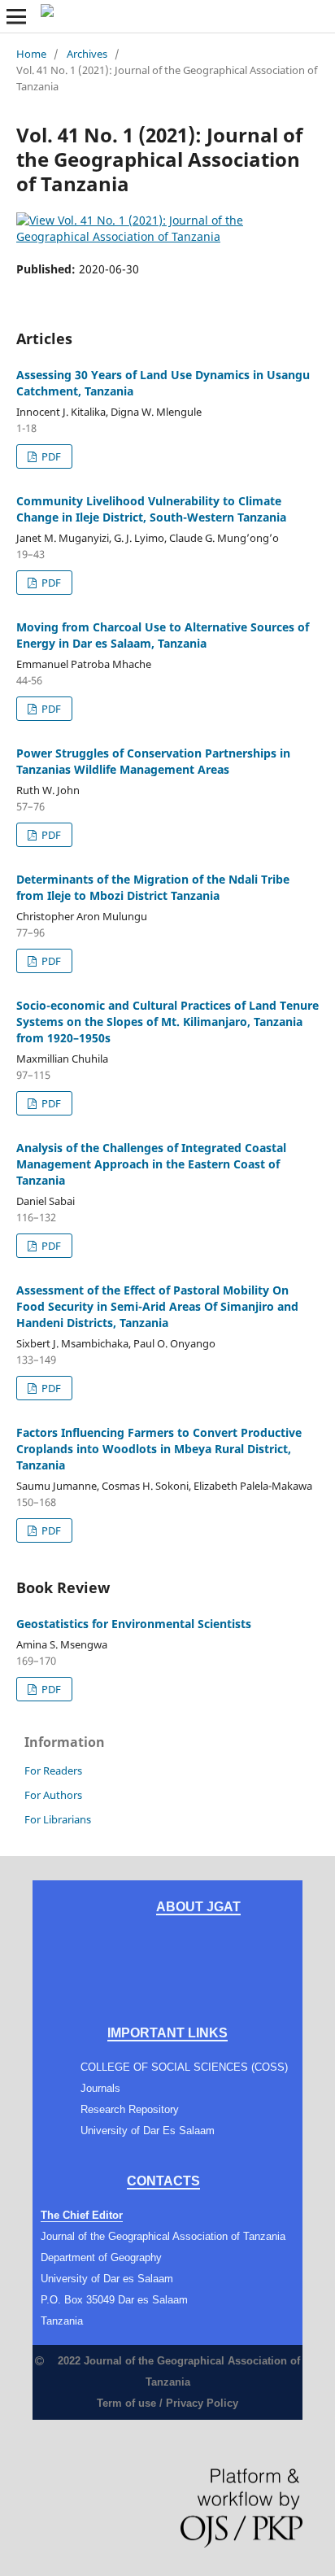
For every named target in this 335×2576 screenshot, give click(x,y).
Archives (87, 54)
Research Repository (130, 2109)
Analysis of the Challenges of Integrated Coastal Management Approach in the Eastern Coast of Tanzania (151, 1164)
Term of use (126, 2403)
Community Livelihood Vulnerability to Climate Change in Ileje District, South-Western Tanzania (151, 509)
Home (31, 54)
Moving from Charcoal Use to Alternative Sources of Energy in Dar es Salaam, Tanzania (163, 635)
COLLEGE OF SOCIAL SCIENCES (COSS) (184, 2067)
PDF (50, 456)
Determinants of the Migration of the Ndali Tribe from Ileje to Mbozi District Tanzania (153, 887)
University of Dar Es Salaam (148, 2131)
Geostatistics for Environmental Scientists (134, 1624)
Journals (100, 2088)
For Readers (53, 1770)
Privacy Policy (202, 2403)
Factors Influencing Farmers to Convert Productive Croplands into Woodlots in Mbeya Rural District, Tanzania (159, 1449)
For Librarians (58, 1819)
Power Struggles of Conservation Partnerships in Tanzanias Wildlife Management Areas (153, 761)
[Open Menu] (16, 16)
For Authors (53, 1795)
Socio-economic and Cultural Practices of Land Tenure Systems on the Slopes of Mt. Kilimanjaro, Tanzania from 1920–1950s (167, 1022)
